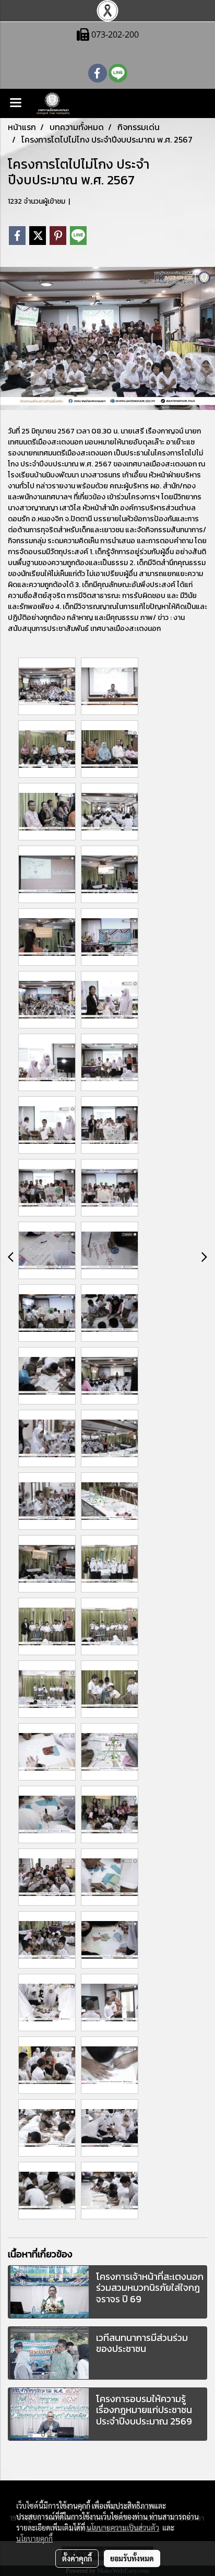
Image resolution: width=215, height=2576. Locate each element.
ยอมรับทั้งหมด (132, 2558)
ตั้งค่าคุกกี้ (77, 2558)
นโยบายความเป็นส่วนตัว (123, 2527)
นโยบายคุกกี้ (34, 2538)
